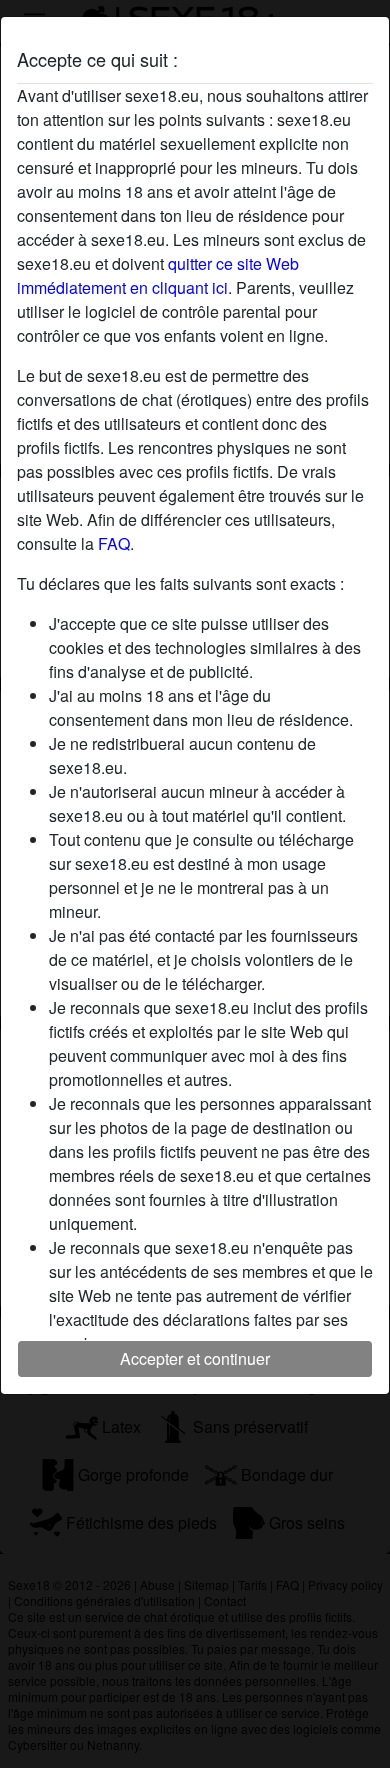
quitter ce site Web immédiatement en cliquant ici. (158, 275)
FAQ (114, 543)
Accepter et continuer (195, 1358)
